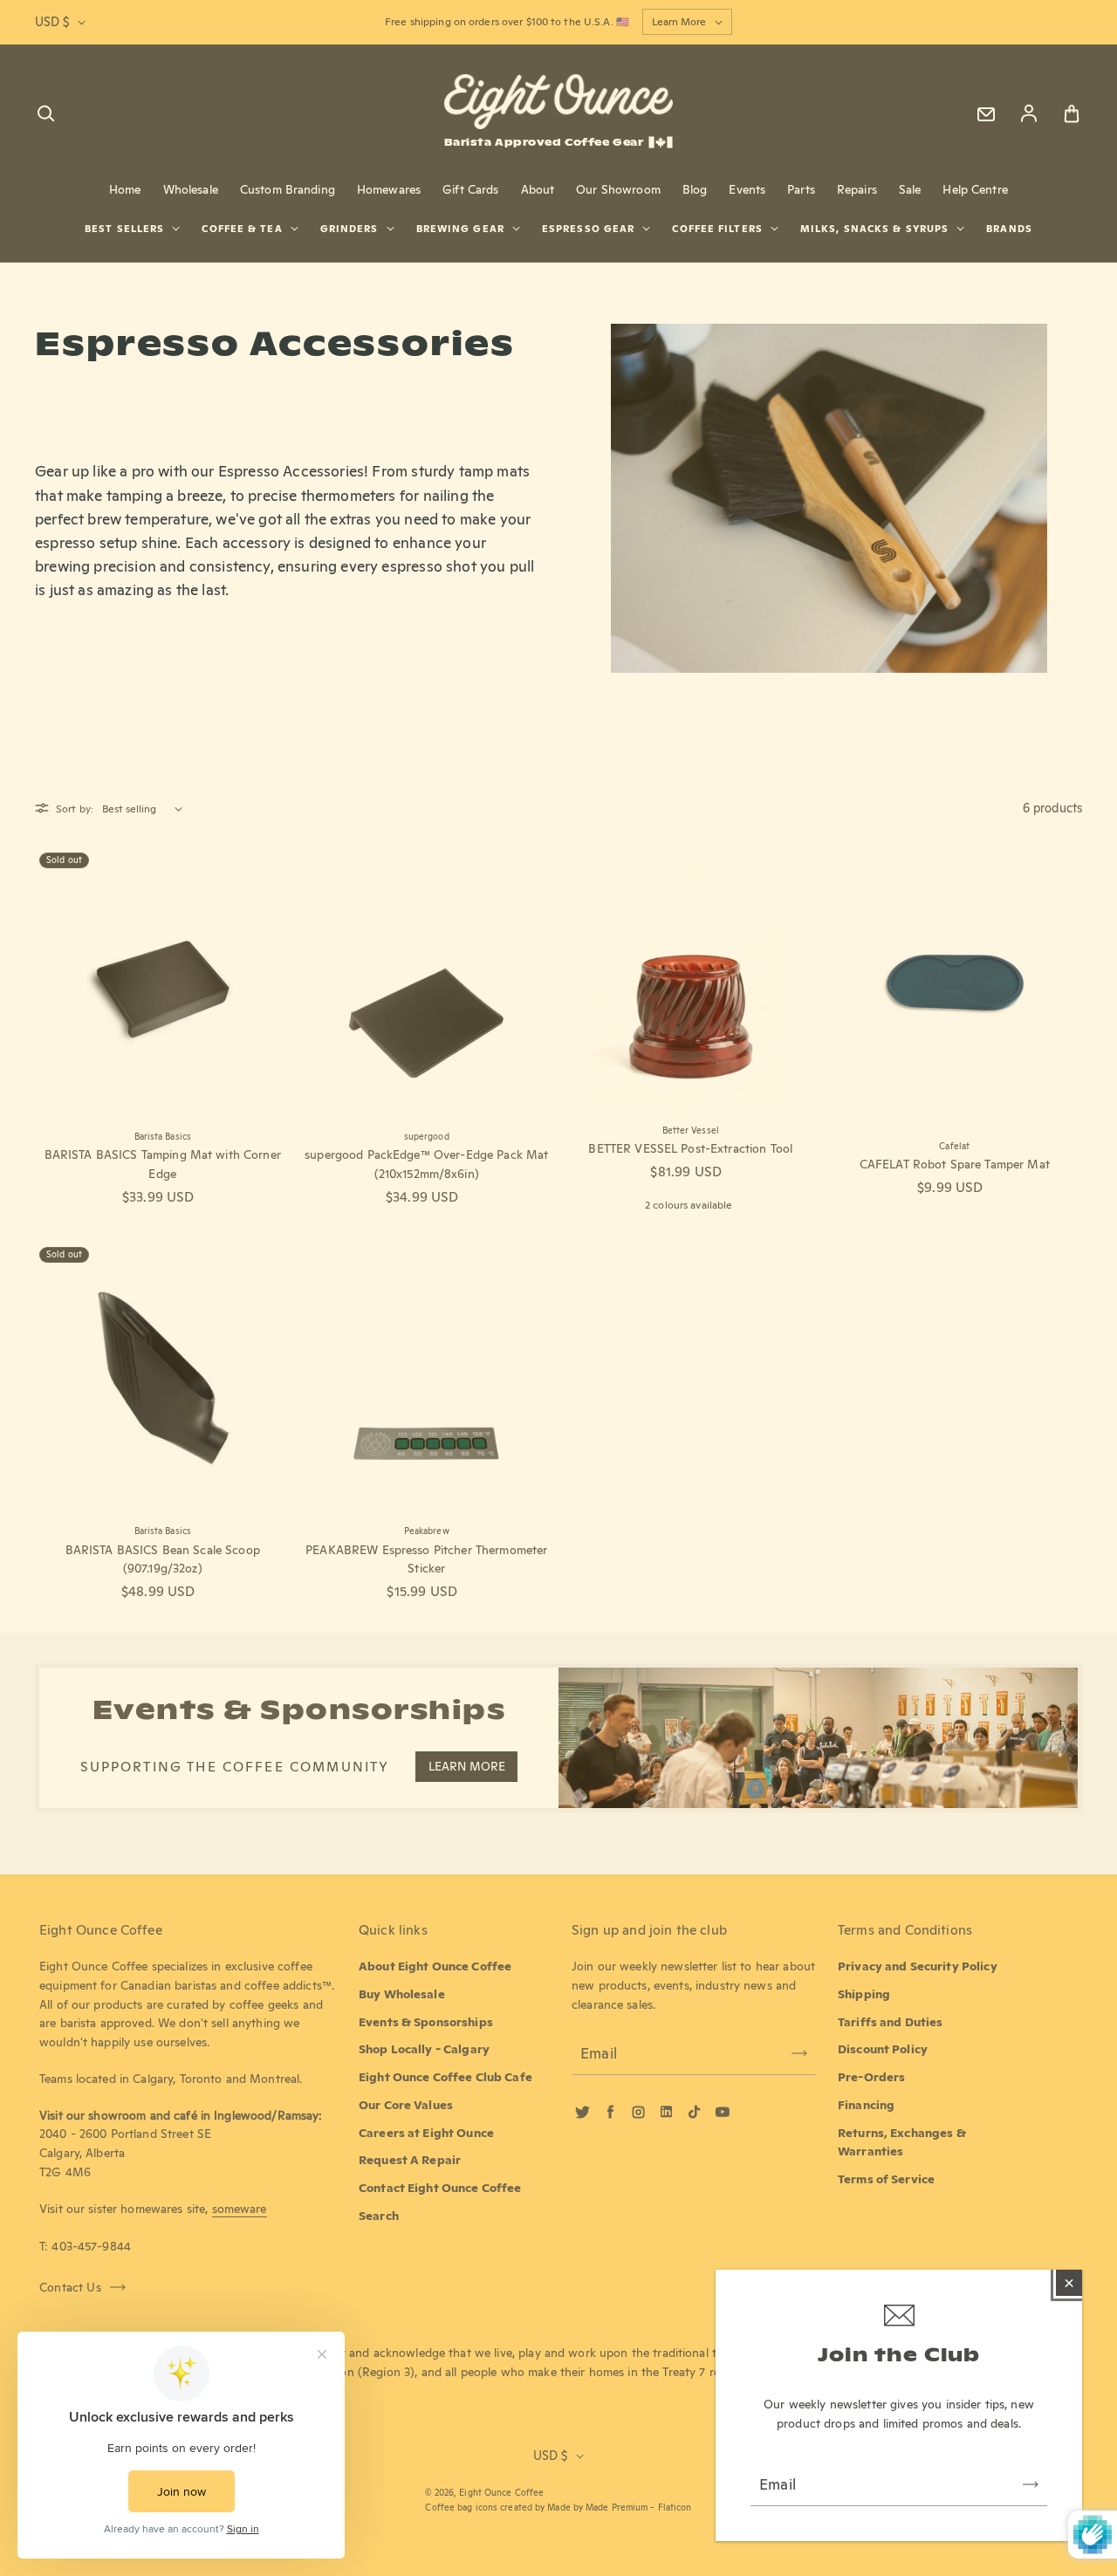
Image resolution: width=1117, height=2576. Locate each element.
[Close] (1069, 2283)
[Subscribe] (1031, 2484)
